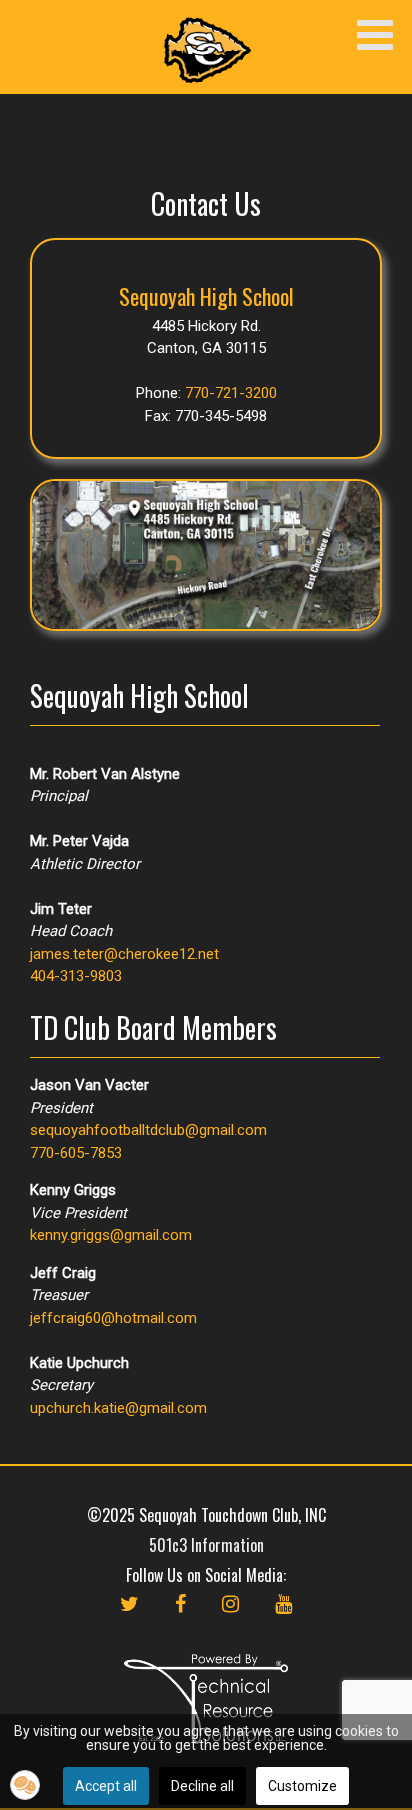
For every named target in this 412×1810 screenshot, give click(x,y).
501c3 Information (206, 1545)
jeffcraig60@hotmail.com (113, 1318)
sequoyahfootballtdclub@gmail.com (148, 1130)
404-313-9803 (76, 976)
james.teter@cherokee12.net (124, 954)
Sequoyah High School (206, 296)
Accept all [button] (106, 1786)
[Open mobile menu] (374, 36)
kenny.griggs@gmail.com (111, 1235)
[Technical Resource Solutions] (206, 1697)
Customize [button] (302, 1786)
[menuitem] (129, 1624)
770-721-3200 (231, 393)
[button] (25, 1785)
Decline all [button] (202, 1786)
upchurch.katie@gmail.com (118, 1408)
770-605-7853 (76, 1153)
